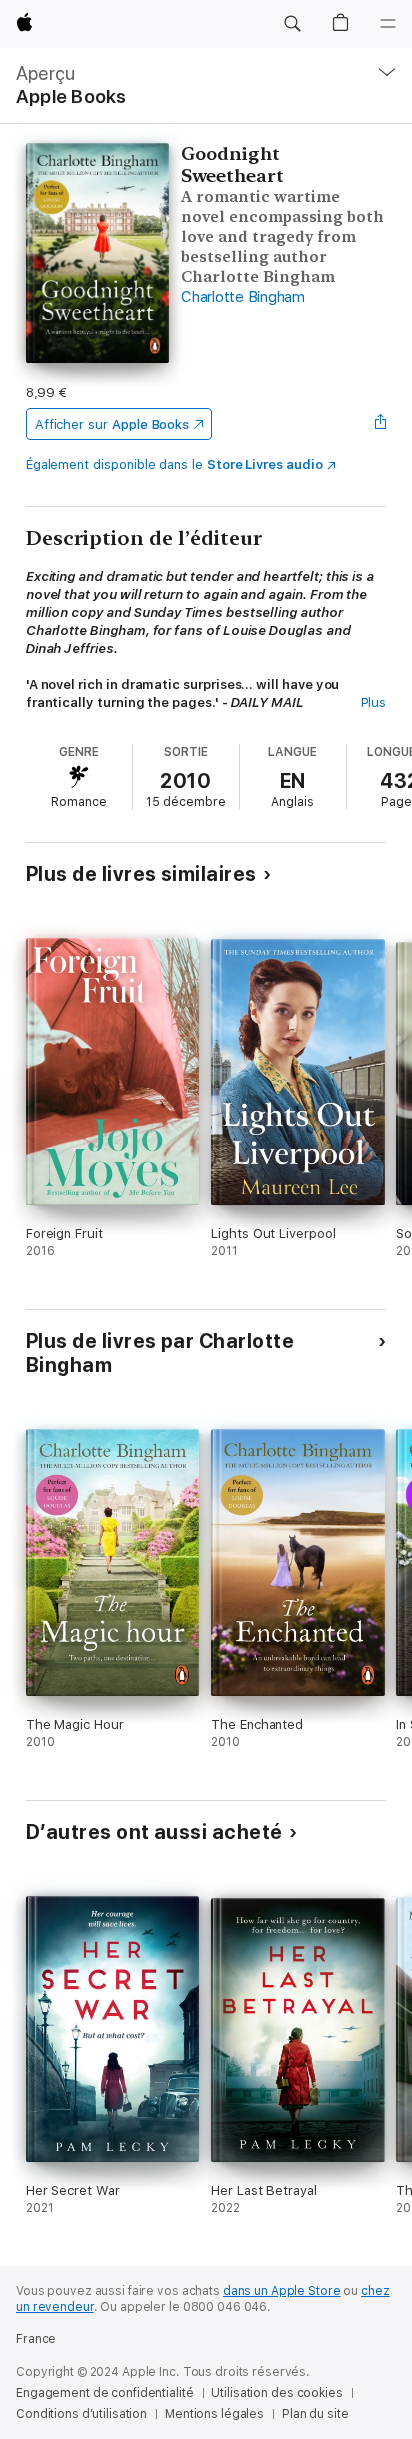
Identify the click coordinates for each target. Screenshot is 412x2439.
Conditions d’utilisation (81, 2414)
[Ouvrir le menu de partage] (380, 424)
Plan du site (315, 2414)
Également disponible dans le (174, 464)
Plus (374, 702)
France (36, 2339)
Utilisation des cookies (276, 2393)
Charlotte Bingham (243, 297)
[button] (292, 24)
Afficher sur (112, 424)
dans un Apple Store (282, 2291)
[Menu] (388, 24)
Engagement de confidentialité (105, 2393)
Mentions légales (214, 2414)
